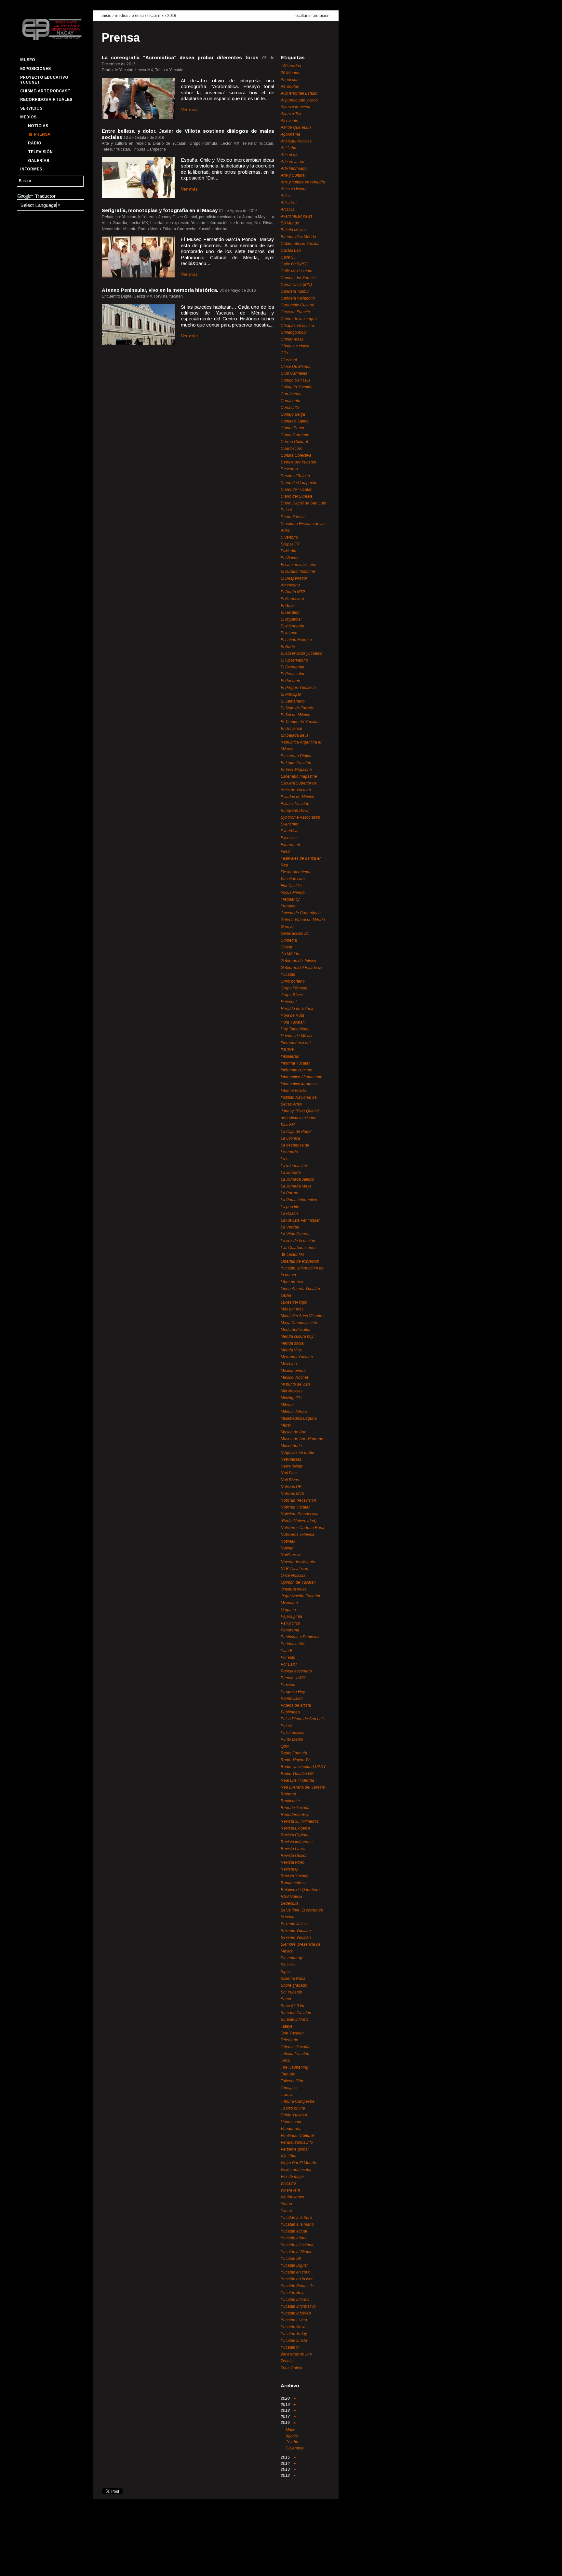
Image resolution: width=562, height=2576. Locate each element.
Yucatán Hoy (292, 2293)
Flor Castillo (291, 886)
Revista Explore (295, 1835)
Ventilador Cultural (297, 2136)
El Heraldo (290, 612)
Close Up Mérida (296, 367)
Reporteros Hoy (295, 1815)
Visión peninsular (296, 2170)
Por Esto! (289, 1664)
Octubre (293, 2442)
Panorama (290, 1630)
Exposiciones (35, 69)
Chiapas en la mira (297, 326)
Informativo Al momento (301, 1077)
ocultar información (312, 16)
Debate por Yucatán (298, 462)
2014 (286, 2463)
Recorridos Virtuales (46, 100)
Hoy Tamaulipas (295, 1029)
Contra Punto (292, 428)
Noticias (38, 126)
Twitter (36, 2565)
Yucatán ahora (294, 2238)
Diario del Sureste (297, 496)
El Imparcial (291, 619)
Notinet (287, 1548)
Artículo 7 (289, 203)
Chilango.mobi (294, 332)
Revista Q (289, 1869)
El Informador (293, 626)
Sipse (286, 1972)
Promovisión (292, 1698)
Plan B (287, 1651)
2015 (286, 2457)
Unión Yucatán (294, 2115)
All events (289, 121)
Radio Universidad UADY (303, 1767)
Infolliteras (290, 1056)
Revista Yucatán (295, 1876)
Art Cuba (288, 148)
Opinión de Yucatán (298, 1582)
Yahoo (286, 2204)
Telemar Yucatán (296, 2047)
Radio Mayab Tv (295, 1760)
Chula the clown (295, 346)
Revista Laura (293, 1849)
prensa (138, 16)
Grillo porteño (293, 981)
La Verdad (290, 1227)
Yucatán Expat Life (297, 2286)
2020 (286, 2398)
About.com (290, 80)
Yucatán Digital (294, 2265)
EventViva (290, 831)
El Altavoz (289, 558)
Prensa (42, 134)
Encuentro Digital (296, 756)
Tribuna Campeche (298, 2101)
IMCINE (288, 1050)
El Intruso (289, 633)
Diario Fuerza (293, 517)
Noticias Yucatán (296, 1507)
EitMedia (288, 551)
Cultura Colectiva (296, 455)
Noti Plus (289, 1473)
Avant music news (297, 216)
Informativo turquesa (299, 1084)
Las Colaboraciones (299, 1248)
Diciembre (295, 2448)
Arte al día (290, 155)
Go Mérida (290, 954)
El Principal (291, 694)
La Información (294, 1166)
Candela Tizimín (295, 291)
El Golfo (288, 606)
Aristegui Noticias (296, 141)
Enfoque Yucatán (296, 763)
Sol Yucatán (291, 1992)
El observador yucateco (301, 653)
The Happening (294, 2067)
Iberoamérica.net (296, 1043)
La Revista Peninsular (300, 1220)
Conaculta (290, 408)
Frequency (290, 899)
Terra (285, 2060)
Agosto (292, 2436)
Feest (286, 852)
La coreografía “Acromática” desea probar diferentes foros (182, 57)
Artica (286, 196)
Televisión (40, 152)
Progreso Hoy (293, 1692)
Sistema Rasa (293, 1979)
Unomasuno (292, 2122)
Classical (289, 360)
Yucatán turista (294, 2341)
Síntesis (288, 1965)
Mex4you (289, 1364)
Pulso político (293, 1733)
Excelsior (289, 838)
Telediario (289, 2040)
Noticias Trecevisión (298, 1500)
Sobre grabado (294, 1985)
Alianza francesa (295, 107)
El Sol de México (295, 715)
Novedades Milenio (298, 1562)
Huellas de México (297, 1036)
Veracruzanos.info (297, 2142)
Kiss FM (288, 1125)
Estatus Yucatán (295, 804)
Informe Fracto (293, 1091)
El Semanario (293, 701)
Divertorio (289, 537)
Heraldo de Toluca (297, 1009)
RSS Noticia (291, 1897)
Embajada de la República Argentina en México (302, 742)
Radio (35, 143)
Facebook (24, 2565)
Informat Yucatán (296, 1063)
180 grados (291, 66)
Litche (286, 1295)
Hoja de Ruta (292, 1015)
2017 (286, 2417)
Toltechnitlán (292, 2081)
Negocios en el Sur (298, 1453)
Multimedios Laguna (299, 1418)
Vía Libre (289, 2156)
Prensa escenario (296, 1671)
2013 (286, 2469)
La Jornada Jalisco (297, 1179)
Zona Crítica (291, 2368)
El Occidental (292, 667)
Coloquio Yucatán (297, 387)
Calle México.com (296, 271)
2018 (286, 2410)
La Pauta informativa (299, 1200)
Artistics (288, 209)
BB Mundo (290, 223)
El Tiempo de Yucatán (300, 722)
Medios (28, 117)
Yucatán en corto (296, 2272)
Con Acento (291, 394)
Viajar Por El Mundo (298, 2163)
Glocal (286, 947)
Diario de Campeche (299, 483)
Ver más (189, 109)
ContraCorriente (295, 435)
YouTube (48, 2565)
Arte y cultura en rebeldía (303, 182)
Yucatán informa (295, 2300)
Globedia (289, 940)
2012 (286, 2475)
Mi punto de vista (296, 1384)
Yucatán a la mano (297, 2224)
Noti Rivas (290, 1480)
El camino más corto (299, 565)
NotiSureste (291, 1555)
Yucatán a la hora (296, 2218)
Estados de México (297, 797)
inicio (107, 16)
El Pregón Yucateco (298, 688)
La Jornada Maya (296, 1186)
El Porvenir (290, 681)
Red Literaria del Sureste (303, 1787)
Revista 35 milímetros (300, 1821)
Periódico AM (293, 1644)
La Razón (289, 1214)
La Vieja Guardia (296, 1234)
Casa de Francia (295, 312)
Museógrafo (291, 1446)
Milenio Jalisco (294, 1412)
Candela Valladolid (298, 298)
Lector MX (155, 16)
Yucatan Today (294, 2334)
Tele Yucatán (292, 2033)
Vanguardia (291, 2129)
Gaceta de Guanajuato (301, 913)
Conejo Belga (293, 414)
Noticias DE (291, 1487)
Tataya (287, 2026)
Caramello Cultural (297, 305)
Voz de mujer (292, 2177)
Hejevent (289, 1002)
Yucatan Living (294, 2320)
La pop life (290, 1207)
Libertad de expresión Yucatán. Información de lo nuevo (302, 1268)
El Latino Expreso (296, 640)
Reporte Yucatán (296, 1808)
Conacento (290, 401)
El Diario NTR (293, 592)
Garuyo (287, 927)
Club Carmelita (294, 373)
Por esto (288, 1657)
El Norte (288, 647)
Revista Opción (294, 1856)
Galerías (39, 161)
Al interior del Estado (299, 93)
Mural (286, 1425)
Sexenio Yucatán (296, 1931)
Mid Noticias (292, 1391)
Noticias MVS (293, 1494)
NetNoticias (291, 1459)
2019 (286, 2405)
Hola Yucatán (293, 1022)
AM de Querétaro (296, 127)
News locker (292, 1466)
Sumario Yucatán (296, 2013)
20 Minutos (290, 73)
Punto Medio (292, 1739)
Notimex (288, 1541)
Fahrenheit (290, 845)
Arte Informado (294, 168)
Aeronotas (290, 87)
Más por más (292, 1309)
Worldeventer (293, 2197)
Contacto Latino (295, 421)
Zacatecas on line (296, 2354)
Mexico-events (294, 1371)
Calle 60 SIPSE (294, 264)
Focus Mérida (293, 892)
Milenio (287, 1405)
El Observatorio (294, 660)
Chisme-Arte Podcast (45, 91)
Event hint (289, 824)
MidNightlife (291, 1398)
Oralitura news (294, 1589)
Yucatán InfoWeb (296, 2313)
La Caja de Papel (296, 1132)
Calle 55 (288, 257)
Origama (288, 1610)
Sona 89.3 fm (292, 2006)
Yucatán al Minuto (297, 2252)
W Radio (288, 2183)
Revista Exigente (296, 1828)
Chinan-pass (292, 339)
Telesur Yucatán (295, 2054)
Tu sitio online (293, 2108)
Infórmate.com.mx (296, 1070)
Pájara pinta (291, 1617)
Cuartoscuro (292, 449)
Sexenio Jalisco (295, 1924)
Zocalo (287, 2361)
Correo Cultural (294, 442)
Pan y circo (290, 1623)
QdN (285, 1746)
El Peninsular (293, 674)
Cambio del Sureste (298, 278)
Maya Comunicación (299, 1323)
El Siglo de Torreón (298, 708)
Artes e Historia (294, 189)
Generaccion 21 (295, 933)
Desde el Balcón (295, 476)
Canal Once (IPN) (296, 285)
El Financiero (292, 599)
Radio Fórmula (294, 1753)
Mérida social (293, 1343)
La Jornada (291, 1173)
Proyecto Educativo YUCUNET (44, 80)
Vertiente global (295, 2149)
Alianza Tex (291, 114)
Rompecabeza (294, 1883)
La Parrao (289, 1193)
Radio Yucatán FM (297, 1774)
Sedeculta (290, 1903)
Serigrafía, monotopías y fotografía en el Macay (160, 210)
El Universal (291, 729)
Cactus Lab (291, 250)
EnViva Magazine (296, 770)
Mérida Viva (291, 1350)
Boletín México (294, 230)
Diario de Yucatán (297, 490)
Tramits (287, 2095)
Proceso (288, 1685)
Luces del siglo (294, 1302)
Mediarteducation (296, 1330)
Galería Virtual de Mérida (303, 920)
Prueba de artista (296, 1705)
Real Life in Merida (297, 1780)
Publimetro (290, 1712)
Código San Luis (295, 380)
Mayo (290, 2430)
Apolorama (290, 134)
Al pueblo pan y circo (299, 100)
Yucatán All (291, 2259)
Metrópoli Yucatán (297, 1357)
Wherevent (290, 2190)
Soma (286, 1999)
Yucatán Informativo (298, 2306)
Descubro (289, 469)
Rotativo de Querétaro (300, 1890)
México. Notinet (294, 1377)
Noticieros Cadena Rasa (302, 1528)
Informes (31, 169)
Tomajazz (289, 2088)
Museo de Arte (294, 1432)
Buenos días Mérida (298, 237)
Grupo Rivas (292, 995)
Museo (28, 60)
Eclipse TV (290, 544)
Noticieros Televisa (297, 1535)
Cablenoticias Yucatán (301, 244)
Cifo (284, 353)
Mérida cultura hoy (297, 1336)
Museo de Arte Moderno (302, 1439)
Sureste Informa (295, 2019)
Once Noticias (293, 1576)
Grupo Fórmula (294, 988)
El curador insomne (298, 571)
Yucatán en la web (297, 2279)
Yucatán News (294, 2327)
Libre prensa (292, 1282)
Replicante (290, 1801)
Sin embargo (292, 1958)
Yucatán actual (294, 2231)
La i (284, 1159)
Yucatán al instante (298, 2245)
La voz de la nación (298, 1241)
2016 (172, 16)
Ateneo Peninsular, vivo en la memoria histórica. (160, 290)
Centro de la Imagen (299, 319)
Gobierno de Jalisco (298, 961)
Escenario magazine (299, 776)
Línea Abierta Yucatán (300, 1289)
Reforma (288, 1794)
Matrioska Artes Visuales (302, 1316)
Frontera (288, 906)
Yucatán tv (290, 2347)
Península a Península (301, 1637)
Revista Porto (293, 1862)
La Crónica (290, 1138)
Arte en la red (293, 162)
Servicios (31, 108)
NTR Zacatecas (294, 1569)
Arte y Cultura (293, 175)
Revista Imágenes (297, 1842)
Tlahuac (288, 2074)
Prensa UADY (293, 1678)
